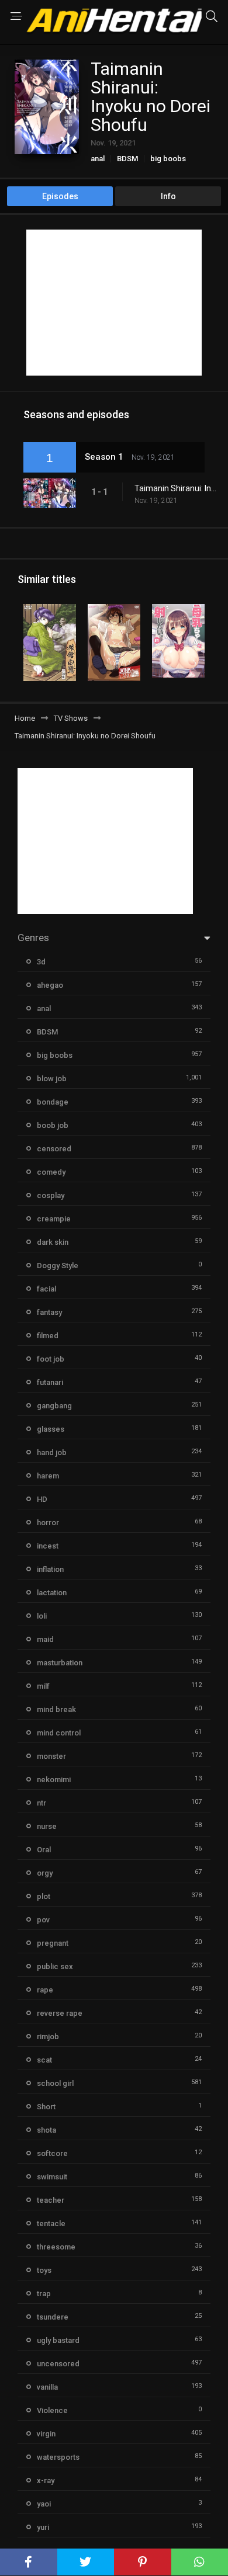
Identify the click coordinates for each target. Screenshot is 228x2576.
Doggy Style (58, 1266)
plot (44, 1896)
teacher (51, 2200)
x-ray (46, 2480)
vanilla (47, 2387)
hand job (52, 1452)
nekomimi (54, 1780)
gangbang (54, 1406)
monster (51, 1756)
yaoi (44, 2504)
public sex (55, 1966)
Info (168, 196)
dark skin (53, 1242)
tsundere (53, 2317)
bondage (53, 1102)
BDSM (127, 159)
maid (45, 1639)
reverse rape (60, 2013)
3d (41, 962)
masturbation (60, 1663)
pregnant (53, 1943)
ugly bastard (58, 2340)
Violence (52, 2410)
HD (42, 1499)
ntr (42, 1803)
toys (44, 2270)
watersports (58, 2457)
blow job (52, 1079)
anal (98, 159)
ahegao (50, 985)
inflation (50, 1569)
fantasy (49, 1312)
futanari (50, 1382)
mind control (59, 1733)
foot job (51, 1359)
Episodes (60, 196)
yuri (43, 2527)
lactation (52, 1593)
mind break (56, 1709)
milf (43, 1686)
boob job (53, 1125)
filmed (48, 1336)
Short (46, 2107)
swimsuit (52, 2177)
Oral (44, 1850)
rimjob (48, 2037)
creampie (54, 1219)
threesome (56, 2247)
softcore (52, 2153)
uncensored (58, 2364)
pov (43, 1920)
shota (46, 2130)
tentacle (51, 2223)
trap (44, 2294)
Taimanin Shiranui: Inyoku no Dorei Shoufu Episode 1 (175, 488)
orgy (45, 1873)
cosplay (51, 1195)
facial (46, 1289)
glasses (51, 1429)
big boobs (168, 159)
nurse (47, 1826)
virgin (46, 2434)
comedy (51, 1172)
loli (42, 1616)
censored (54, 1149)
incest (48, 1546)
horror (48, 1523)
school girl (55, 2083)
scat (44, 2060)
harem (48, 1476)
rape (45, 1990)
